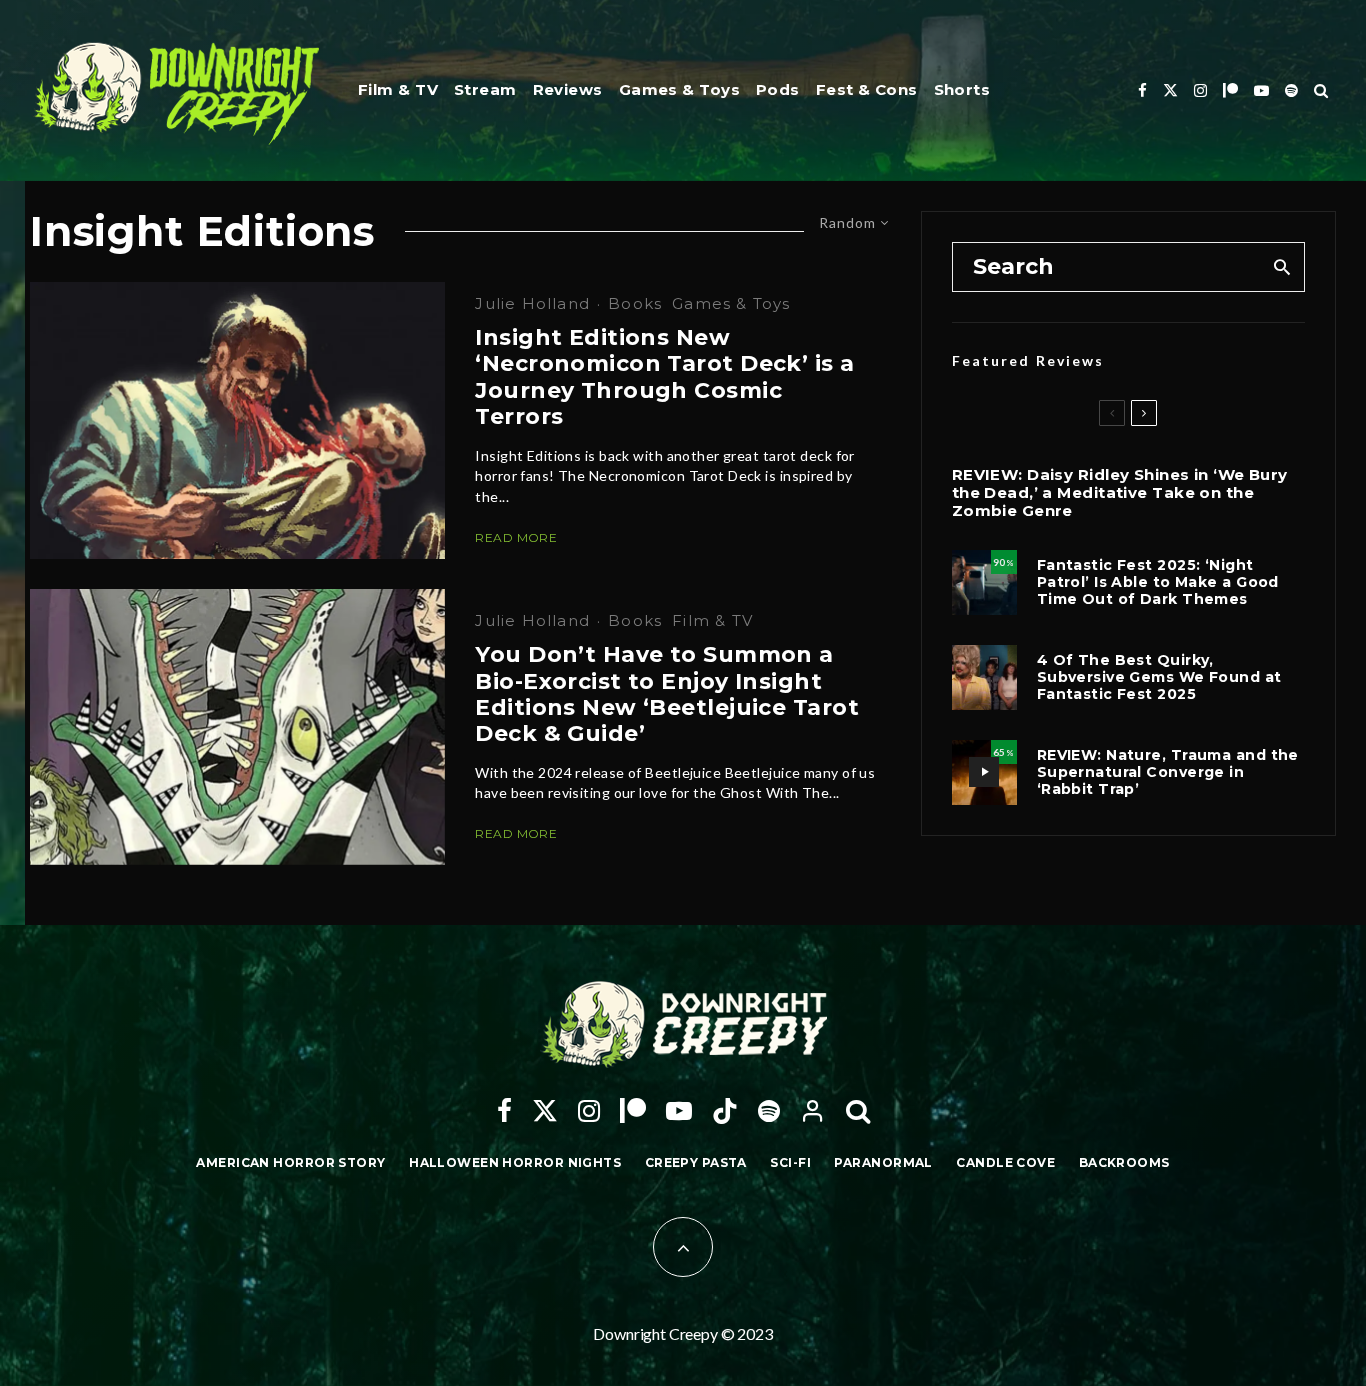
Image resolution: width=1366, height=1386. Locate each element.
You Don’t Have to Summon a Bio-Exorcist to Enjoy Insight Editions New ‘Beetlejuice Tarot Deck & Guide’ (667, 694)
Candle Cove (1005, 1162)
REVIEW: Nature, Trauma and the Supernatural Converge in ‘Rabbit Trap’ (1168, 772)
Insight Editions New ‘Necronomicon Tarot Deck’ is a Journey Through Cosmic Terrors (664, 377)
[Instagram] (1200, 90)
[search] (1282, 267)
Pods (778, 89)
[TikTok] (725, 1111)
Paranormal (883, 1162)
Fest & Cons (867, 89)
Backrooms (1124, 1162)
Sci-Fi (790, 1162)
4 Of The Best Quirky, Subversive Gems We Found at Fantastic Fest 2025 (1159, 677)
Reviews (568, 89)
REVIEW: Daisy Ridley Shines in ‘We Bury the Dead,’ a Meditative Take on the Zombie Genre (1120, 493)
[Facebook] (1142, 90)
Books (635, 303)
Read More (516, 537)
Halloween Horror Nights (515, 1162)
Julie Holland (532, 303)
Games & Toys (679, 89)
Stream (485, 89)
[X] (1170, 90)
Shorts (962, 89)
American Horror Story (290, 1162)
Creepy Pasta (696, 1162)
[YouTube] (1261, 90)
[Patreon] (1230, 90)
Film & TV (398, 89)
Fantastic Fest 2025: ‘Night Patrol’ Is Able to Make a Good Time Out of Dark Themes (1158, 582)
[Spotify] (1291, 90)
